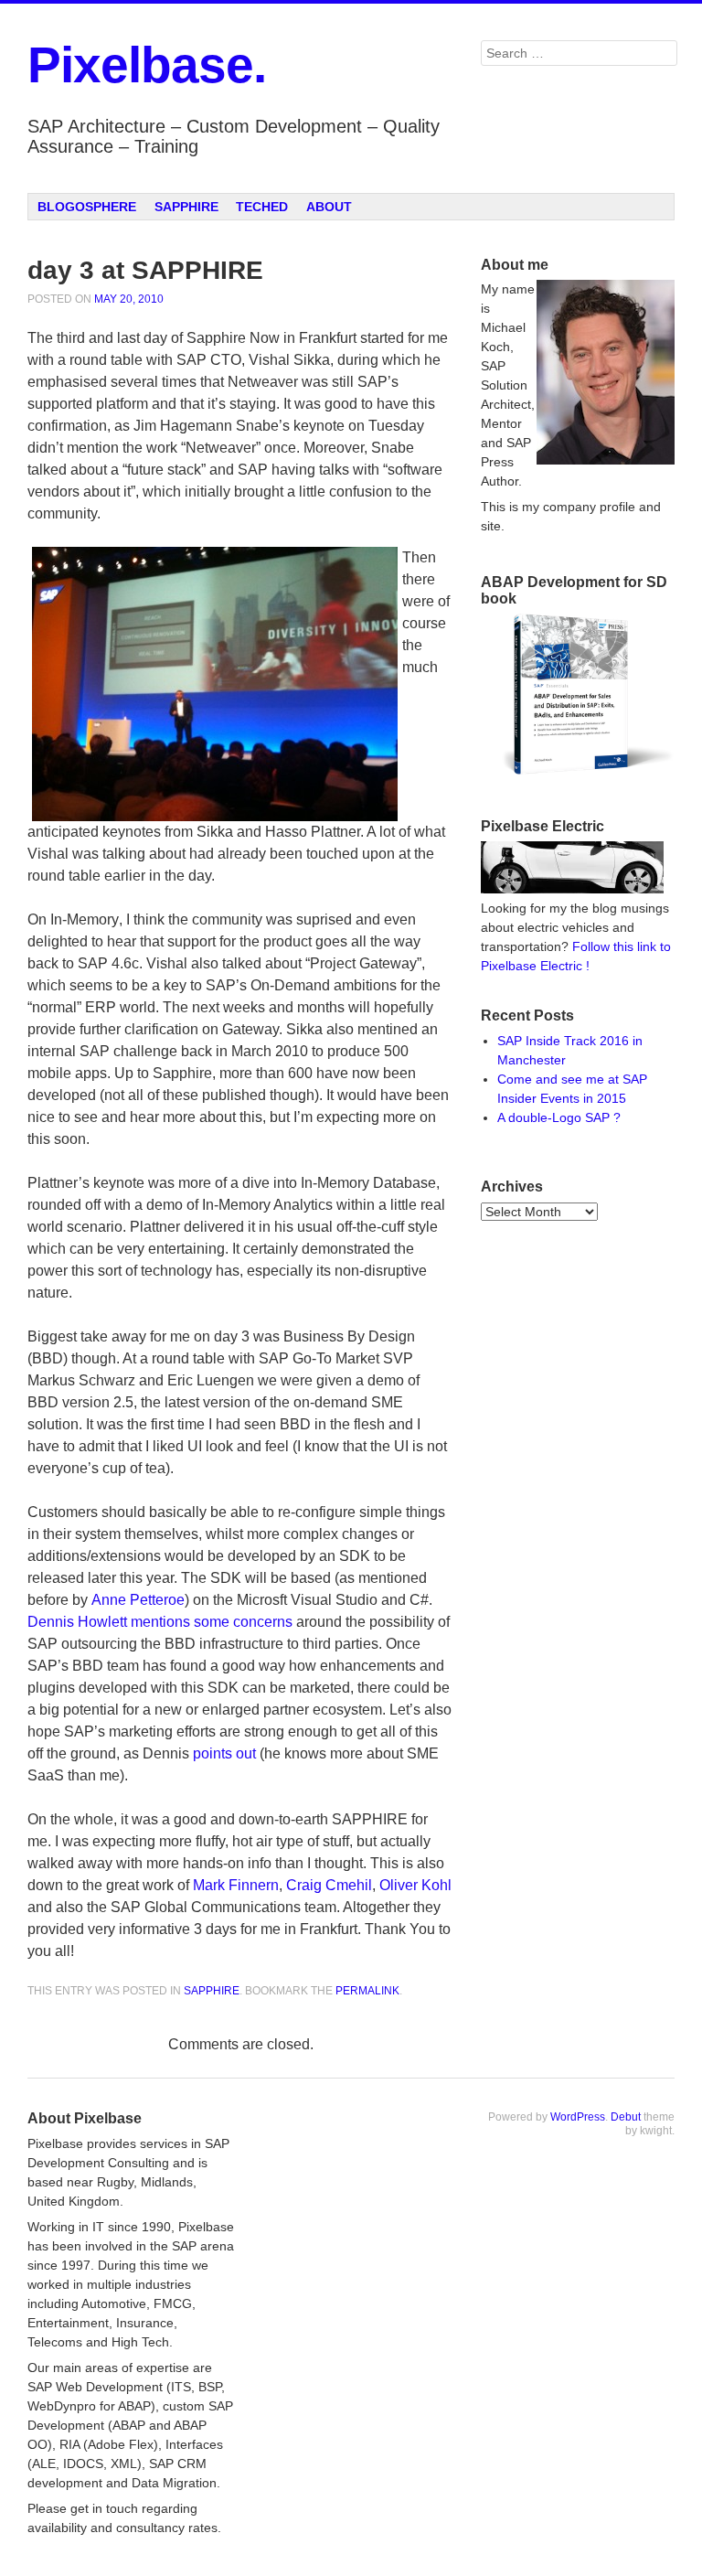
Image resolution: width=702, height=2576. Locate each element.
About (329, 207)
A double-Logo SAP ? (559, 1117)
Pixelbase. (147, 65)
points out (224, 1753)
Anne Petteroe (138, 1600)
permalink (367, 1991)
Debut (626, 2117)
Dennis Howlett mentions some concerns (160, 1622)
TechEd (262, 207)
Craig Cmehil (329, 1885)
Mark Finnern (236, 1885)
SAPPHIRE (186, 207)
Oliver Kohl (415, 1885)
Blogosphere (87, 207)
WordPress (578, 2117)
